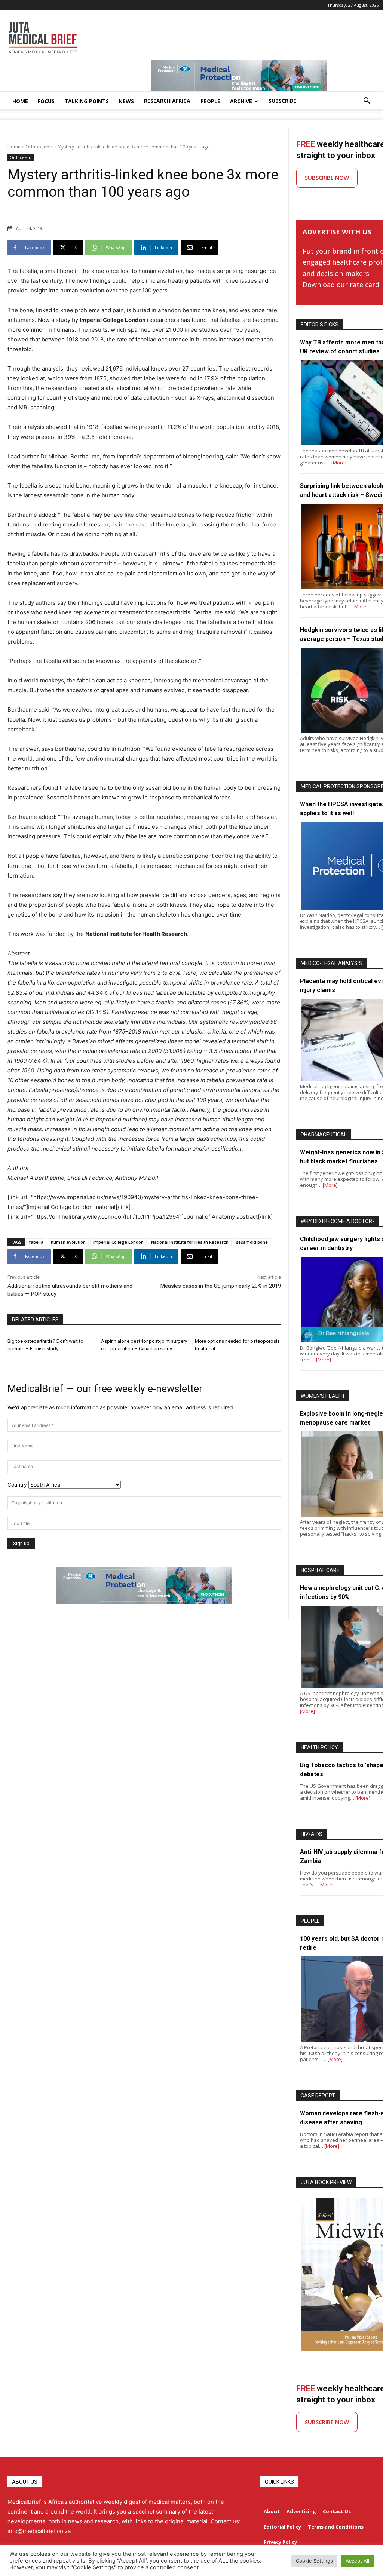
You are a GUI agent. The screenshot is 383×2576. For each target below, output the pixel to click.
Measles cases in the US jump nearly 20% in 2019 (221, 1286)
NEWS (126, 101)
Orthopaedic (39, 147)
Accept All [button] (357, 2561)
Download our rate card (341, 285)
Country (17, 1485)
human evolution (68, 1242)
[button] (367, 102)
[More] (339, 463)
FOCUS (46, 101)
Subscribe (282, 101)
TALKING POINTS (87, 101)
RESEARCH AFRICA (167, 101)
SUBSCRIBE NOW (327, 178)
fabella (36, 1242)
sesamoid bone (252, 1242)
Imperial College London (118, 1242)
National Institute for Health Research (190, 1242)
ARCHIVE (241, 101)
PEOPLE (210, 101)
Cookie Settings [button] (314, 2561)
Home (14, 147)
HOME (20, 101)
